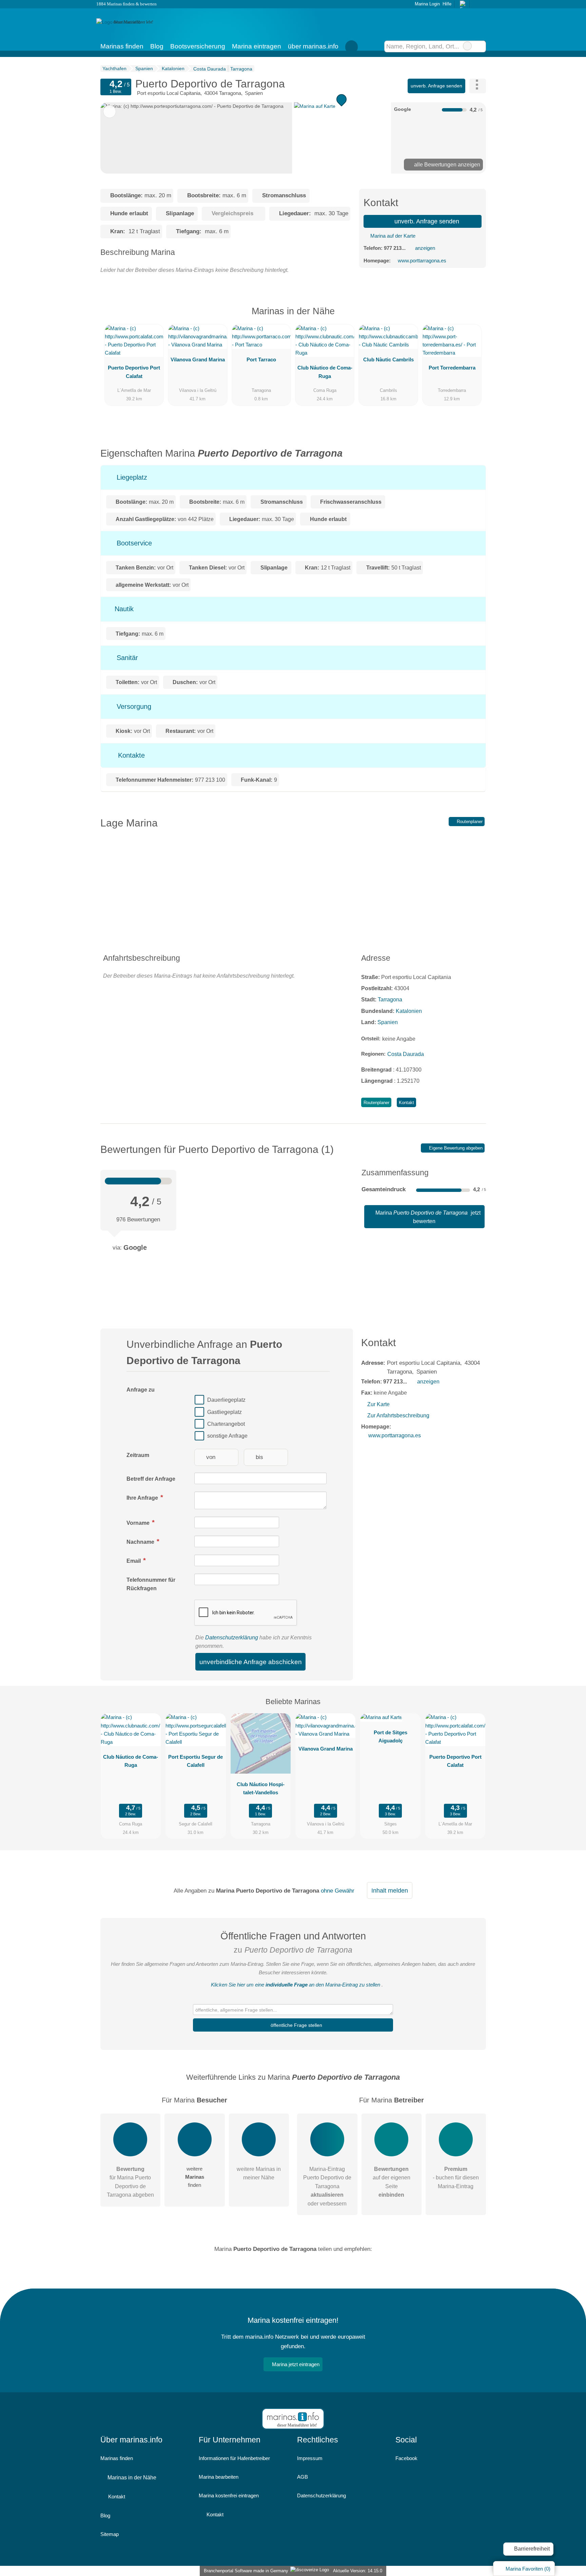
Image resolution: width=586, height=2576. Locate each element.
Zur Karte (378, 1404)
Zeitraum (138, 1455)
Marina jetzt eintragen (296, 2364)
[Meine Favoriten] (352, 46)
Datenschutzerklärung (232, 1638)
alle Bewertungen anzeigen (446, 165)
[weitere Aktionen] (478, 86)
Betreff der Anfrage (151, 1479)
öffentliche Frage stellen (296, 2025)
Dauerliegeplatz (226, 1400)
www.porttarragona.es (422, 261)
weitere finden (195, 2177)
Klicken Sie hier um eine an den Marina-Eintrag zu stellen (296, 1985)
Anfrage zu (141, 1390)
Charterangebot (226, 1424)
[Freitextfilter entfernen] (467, 46)
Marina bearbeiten (219, 2477)
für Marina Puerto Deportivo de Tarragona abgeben (130, 2182)
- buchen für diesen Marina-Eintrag (456, 2178)
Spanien (388, 1022)
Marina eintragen (257, 46)
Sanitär (126, 658)
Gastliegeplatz (224, 1412)
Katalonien (409, 1011)
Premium (472, 317)
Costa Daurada (406, 1054)
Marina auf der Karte (392, 236)
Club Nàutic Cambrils (388, 360)
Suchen (480, 46)
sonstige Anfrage (227, 1436)
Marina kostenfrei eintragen (229, 2495)
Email (134, 1561)
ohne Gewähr (338, 1891)
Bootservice (133, 543)
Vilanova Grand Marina (198, 360)
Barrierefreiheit (531, 2549)
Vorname (139, 1523)
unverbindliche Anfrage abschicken (251, 1662)
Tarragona (390, 1000)
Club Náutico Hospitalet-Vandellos (261, 1788)
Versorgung (133, 706)
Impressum (310, 2458)
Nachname (141, 1542)
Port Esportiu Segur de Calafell (196, 1761)
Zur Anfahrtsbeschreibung (398, 1415)
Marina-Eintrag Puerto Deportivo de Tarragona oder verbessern (327, 2186)
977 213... (395, 248)
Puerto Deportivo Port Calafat (134, 372)
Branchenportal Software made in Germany (245, 2571)
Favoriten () (528, 2569)
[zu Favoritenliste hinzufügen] (110, 112)
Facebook (406, 2458)
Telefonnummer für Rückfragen (151, 1584)
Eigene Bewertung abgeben (455, 1148)
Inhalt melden (390, 1891)
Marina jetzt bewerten (427, 1217)
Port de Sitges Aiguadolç (390, 1736)
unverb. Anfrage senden (436, 86)
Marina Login (426, 4)
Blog (157, 46)
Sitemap (110, 2534)
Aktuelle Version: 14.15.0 (358, 2571)
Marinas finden (122, 46)
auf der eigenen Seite (392, 2182)
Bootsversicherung (198, 46)
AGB (302, 2477)
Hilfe (447, 4)
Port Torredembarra (452, 368)
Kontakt (406, 1103)
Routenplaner (469, 822)
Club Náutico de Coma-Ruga (325, 372)
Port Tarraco (261, 360)
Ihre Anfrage (143, 1498)
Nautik (123, 609)
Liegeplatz (131, 477)
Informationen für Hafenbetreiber (234, 2458)
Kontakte (130, 755)
